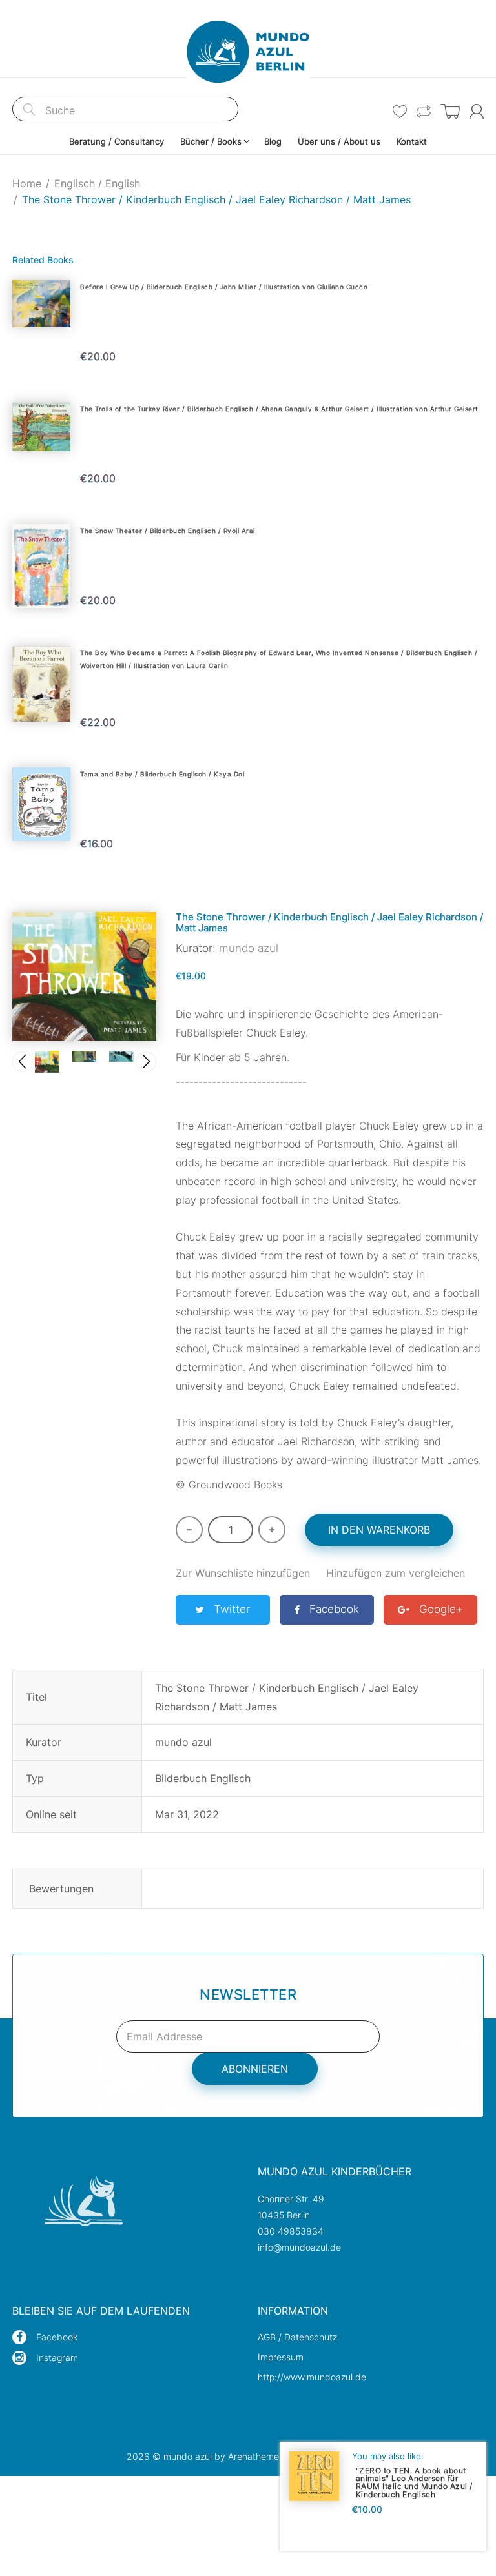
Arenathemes (256, 2456)
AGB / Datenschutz (297, 2337)
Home (27, 183)
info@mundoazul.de (299, 2247)
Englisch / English (97, 183)
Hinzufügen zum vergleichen (396, 1573)
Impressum (281, 2357)
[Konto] (477, 111)
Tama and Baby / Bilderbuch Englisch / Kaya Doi (162, 774)
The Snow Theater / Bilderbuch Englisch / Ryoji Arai (168, 531)
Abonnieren (255, 2069)
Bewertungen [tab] (61, 1889)
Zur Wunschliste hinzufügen (243, 1573)
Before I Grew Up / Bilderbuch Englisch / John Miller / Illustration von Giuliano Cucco (224, 287)
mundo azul (249, 948)
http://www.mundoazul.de (312, 2377)
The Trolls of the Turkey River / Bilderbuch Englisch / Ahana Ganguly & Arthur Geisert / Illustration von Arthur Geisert (279, 409)
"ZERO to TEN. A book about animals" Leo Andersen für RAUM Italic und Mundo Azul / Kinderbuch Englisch (414, 2482)
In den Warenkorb (379, 1530)
